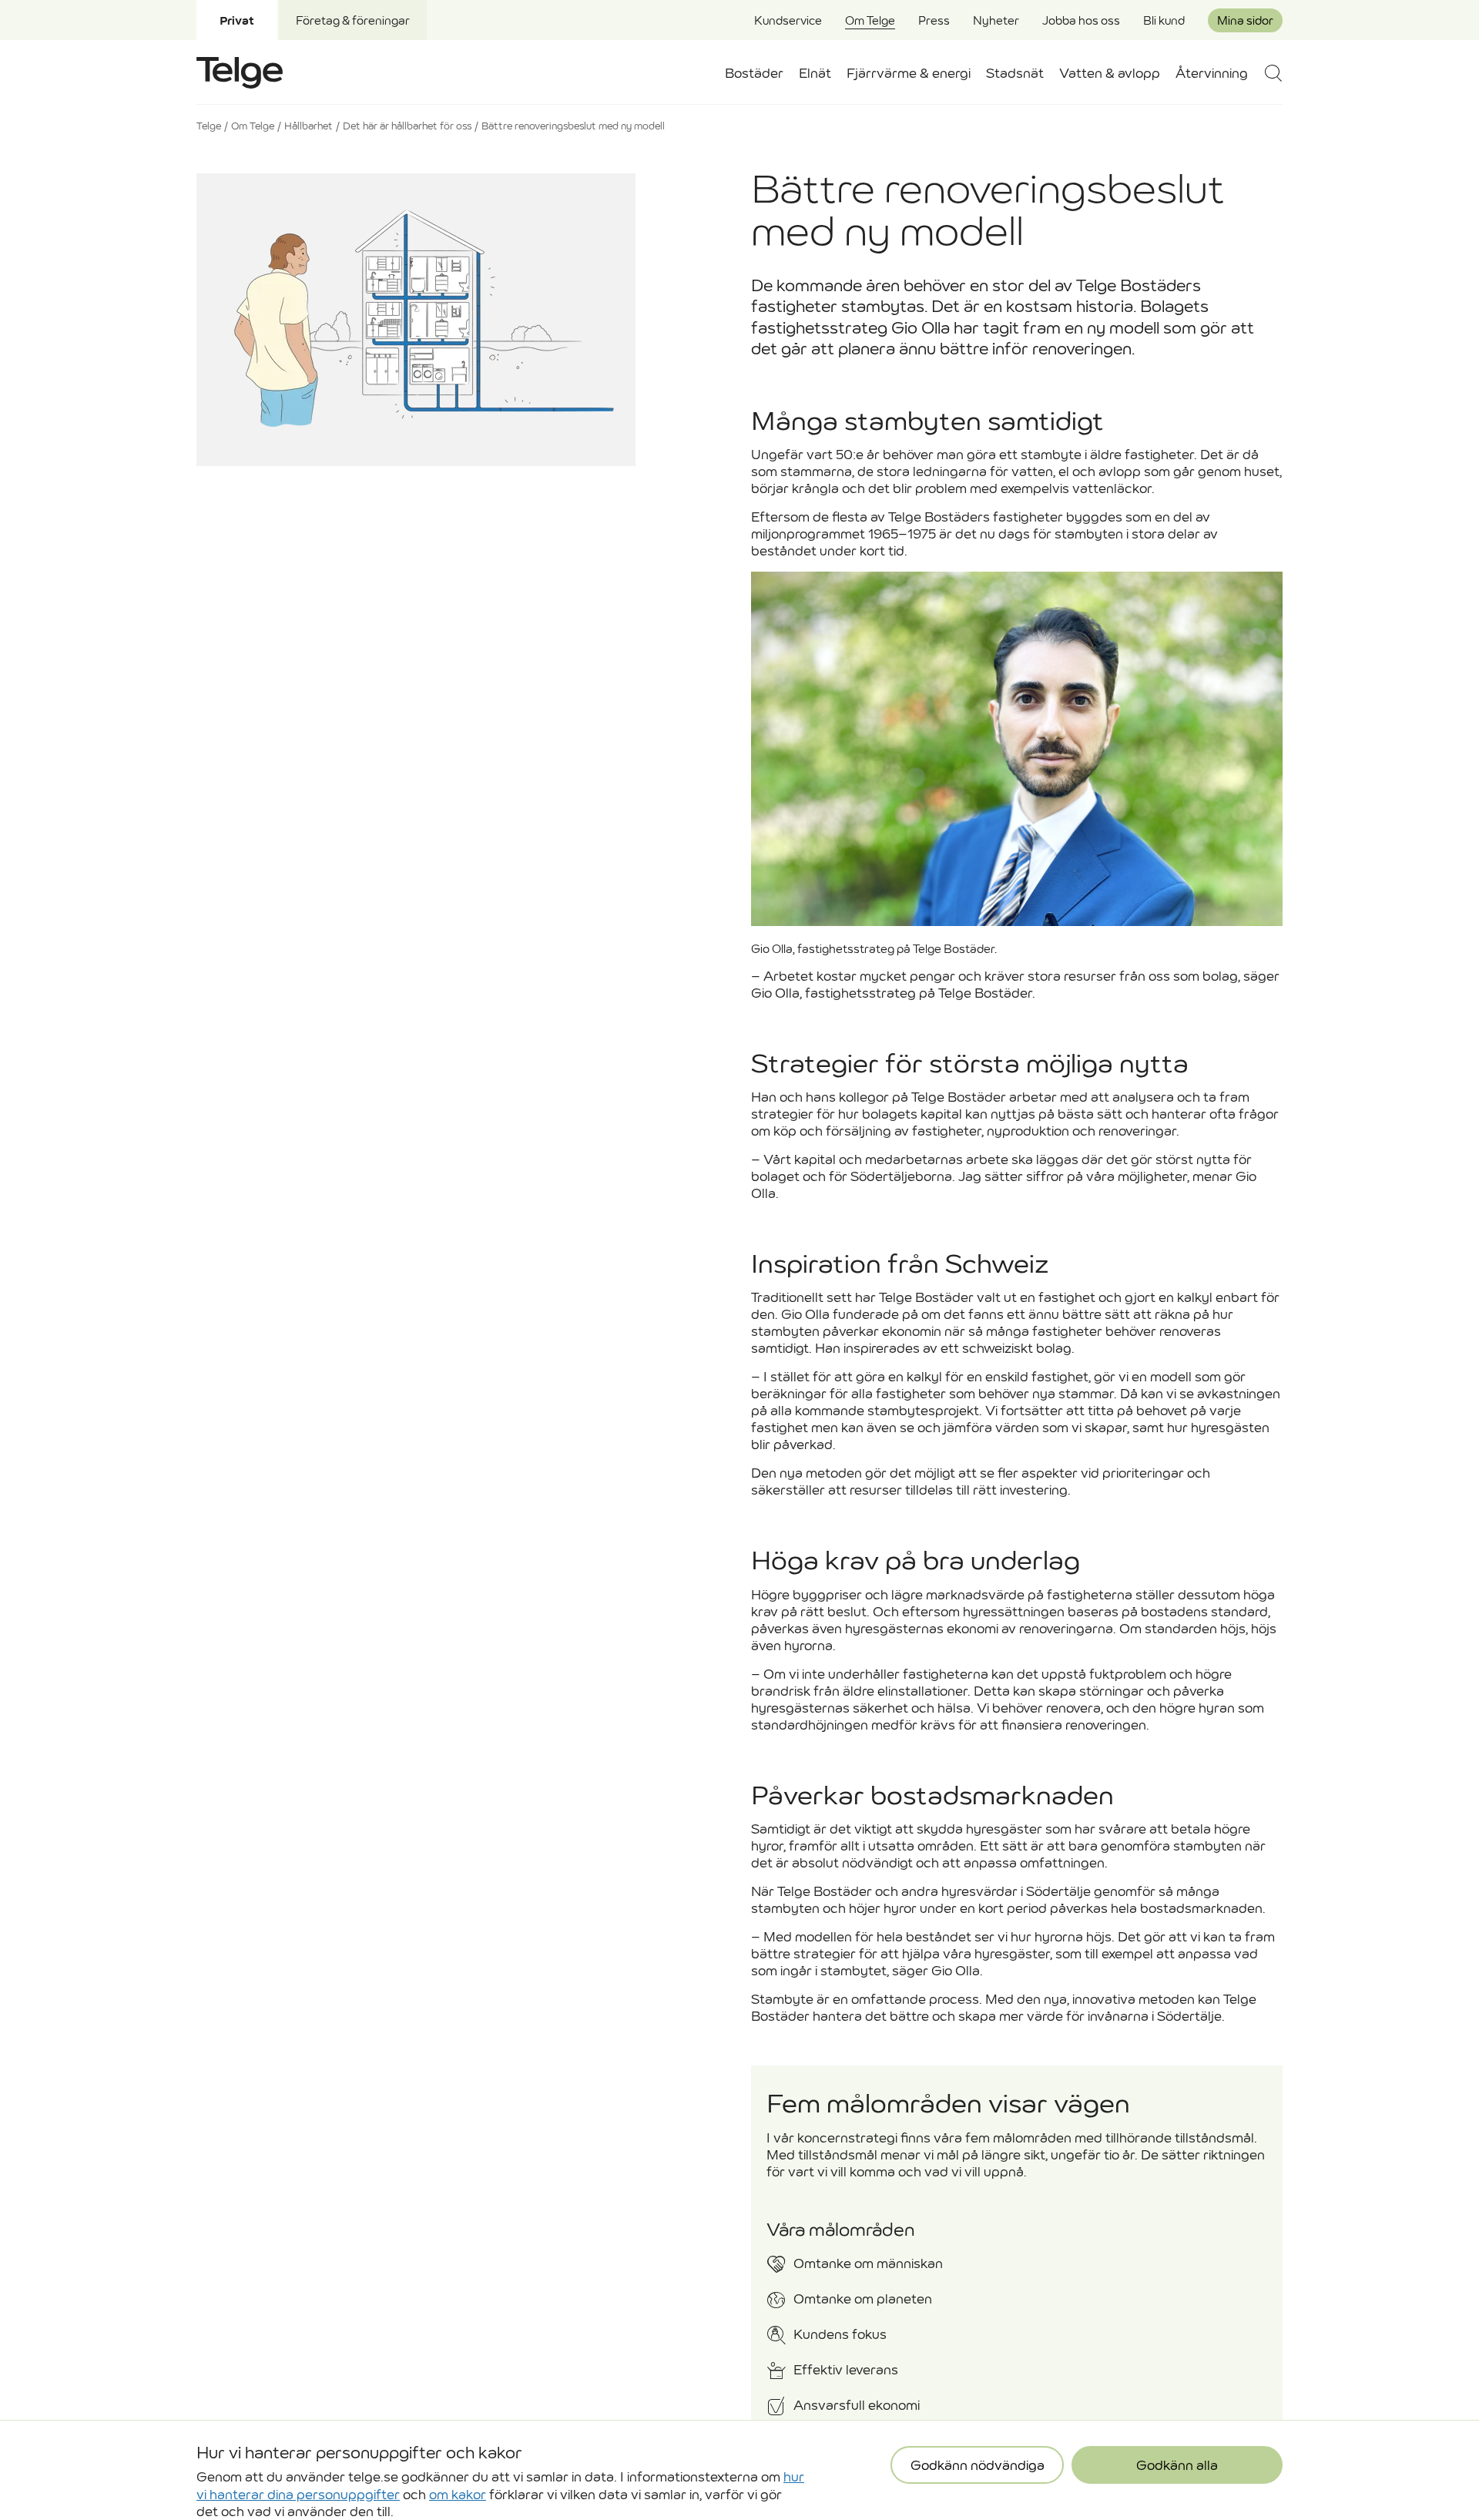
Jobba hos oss (1081, 20)
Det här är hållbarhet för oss (407, 126)
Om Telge (870, 20)
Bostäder (754, 74)
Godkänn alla (1177, 2438)
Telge (209, 126)
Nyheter (996, 20)
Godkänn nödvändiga (978, 2438)
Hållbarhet (309, 126)
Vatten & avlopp (1110, 74)
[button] (1273, 73)
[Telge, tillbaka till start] (240, 73)
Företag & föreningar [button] (353, 20)
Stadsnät (1015, 74)
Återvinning (1212, 74)
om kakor (458, 2466)
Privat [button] (237, 20)
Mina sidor (1245, 20)
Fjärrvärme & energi (909, 74)
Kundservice (788, 20)
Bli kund (1164, 20)
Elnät (815, 74)
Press (934, 20)
